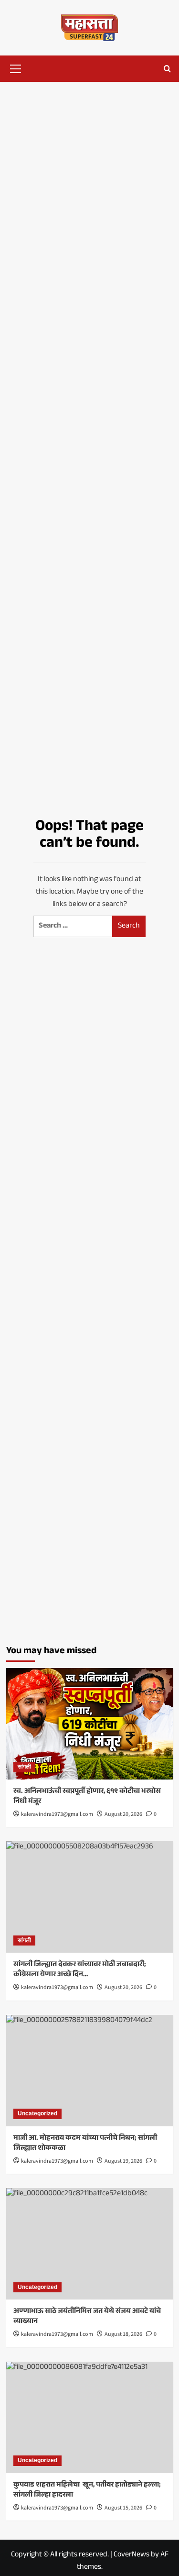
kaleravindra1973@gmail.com (57, 1814)
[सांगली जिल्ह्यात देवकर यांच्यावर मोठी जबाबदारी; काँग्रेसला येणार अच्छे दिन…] (90, 1897)
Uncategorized (37, 2113)
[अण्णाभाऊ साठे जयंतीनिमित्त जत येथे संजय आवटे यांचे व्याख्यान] (90, 2244)
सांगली (24, 1767)
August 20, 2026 (123, 1814)
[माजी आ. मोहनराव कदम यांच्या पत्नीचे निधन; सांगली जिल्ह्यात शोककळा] (90, 2071)
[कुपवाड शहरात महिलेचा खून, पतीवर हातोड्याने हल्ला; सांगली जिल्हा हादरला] (90, 2417)
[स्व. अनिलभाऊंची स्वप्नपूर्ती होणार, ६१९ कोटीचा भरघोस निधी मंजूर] (90, 1724)
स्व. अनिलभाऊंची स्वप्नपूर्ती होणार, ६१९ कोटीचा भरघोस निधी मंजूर (87, 1797)
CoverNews (132, 2555)
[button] (16, 67)
